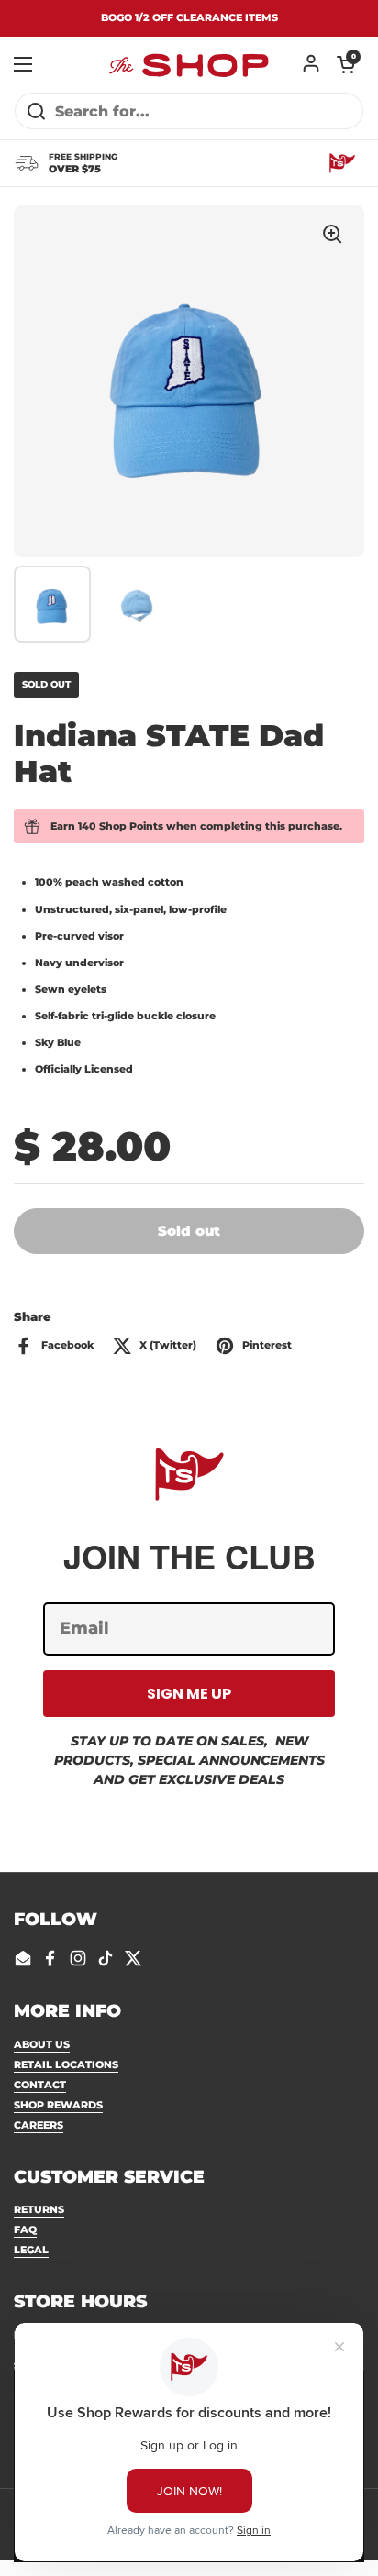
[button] (346, 64)
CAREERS (39, 2125)
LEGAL (31, 2250)
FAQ (25, 2229)
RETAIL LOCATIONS (66, 2064)
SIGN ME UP (189, 1694)
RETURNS (39, 2209)
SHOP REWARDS (58, 2105)
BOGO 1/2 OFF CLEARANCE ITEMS (189, 18)
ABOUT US (42, 2044)
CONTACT (40, 2085)
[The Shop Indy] (189, 64)
